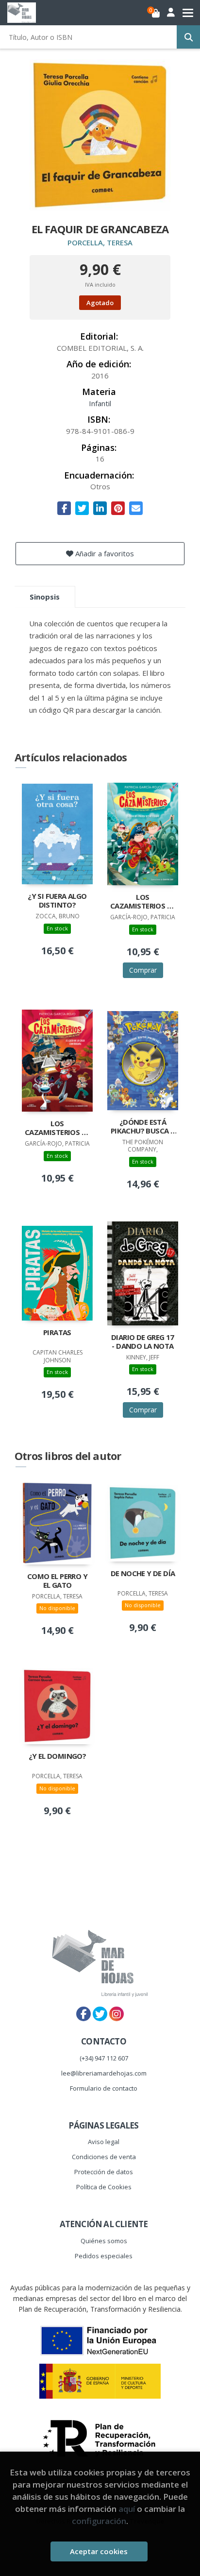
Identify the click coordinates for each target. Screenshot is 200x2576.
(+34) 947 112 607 (104, 2058)
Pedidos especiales (104, 2256)
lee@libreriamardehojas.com (104, 2073)
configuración (99, 2521)
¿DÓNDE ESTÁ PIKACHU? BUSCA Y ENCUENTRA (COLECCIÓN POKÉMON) (143, 1127)
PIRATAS (57, 1332)
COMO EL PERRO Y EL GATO (57, 1581)
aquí (127, 2509)
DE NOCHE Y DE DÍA (143, 1573)
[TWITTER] (100, 2014)
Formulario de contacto (104, 2088)
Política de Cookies (104, 2187)
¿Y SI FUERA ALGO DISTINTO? (57, 901)
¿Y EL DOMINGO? (58, 1756)
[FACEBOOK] (83, 2014)
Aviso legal (104, 2142)
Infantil (100, 403)
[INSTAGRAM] (117, 2014)
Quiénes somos (104, 2241)
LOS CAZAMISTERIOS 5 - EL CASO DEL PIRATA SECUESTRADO (143, 902)
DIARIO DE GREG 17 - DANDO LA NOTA (143, 1342)
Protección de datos (104, 2172)
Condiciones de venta (104, 2157)
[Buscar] (188, 37)
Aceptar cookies (99, 2551)
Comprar (143, 970)
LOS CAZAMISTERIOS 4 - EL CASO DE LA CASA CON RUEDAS (57, 1129)
